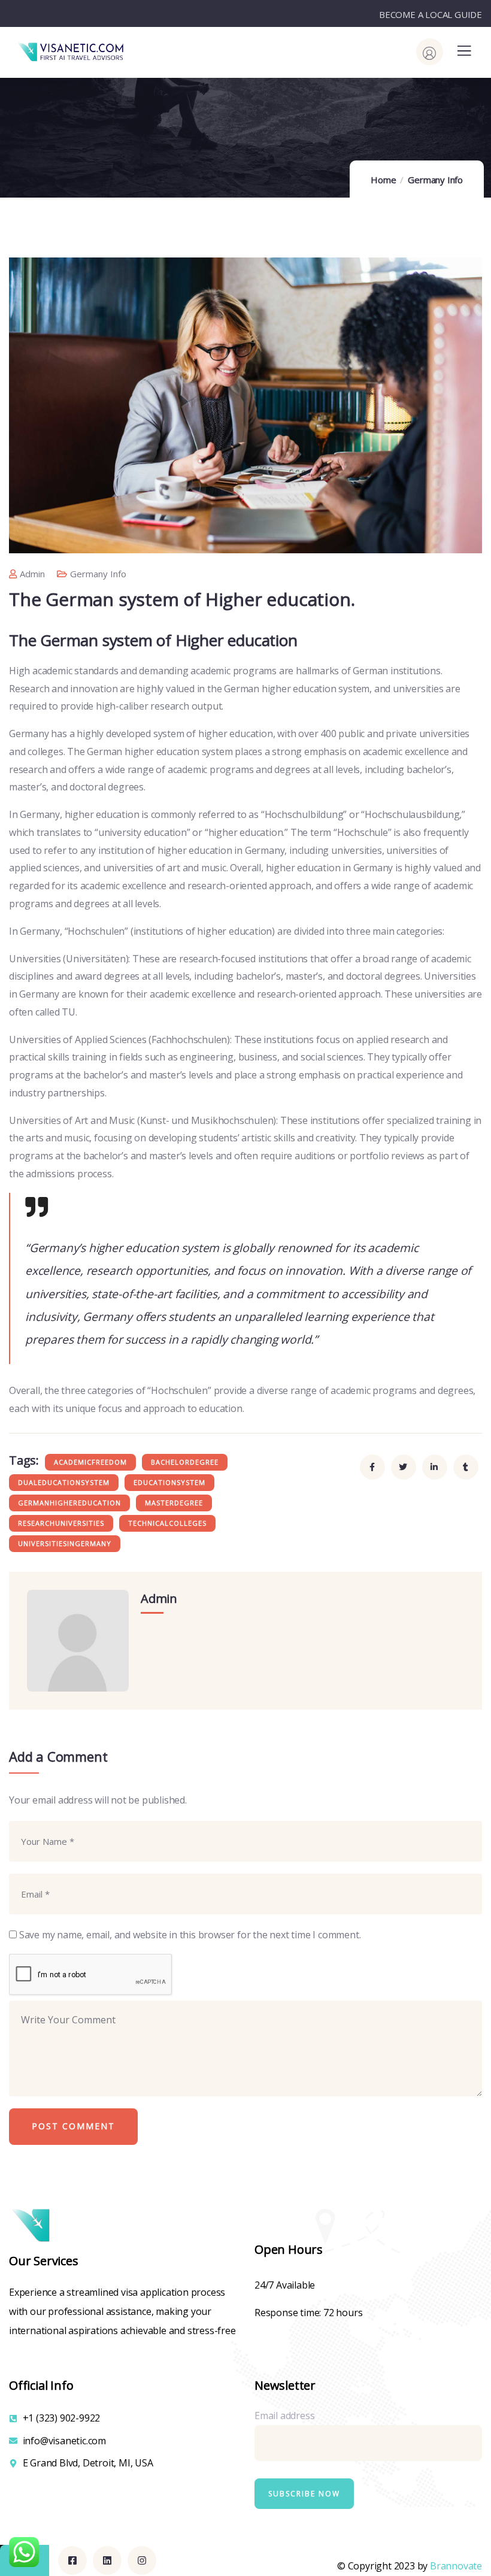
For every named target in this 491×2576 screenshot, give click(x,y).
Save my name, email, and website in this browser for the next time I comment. (190, 1935)
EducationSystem (169, 1482)
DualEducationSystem (64, 1482)
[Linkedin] (107, 2560)
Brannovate (456, 2566)
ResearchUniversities (61, 1523)
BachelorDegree (185, 1462)
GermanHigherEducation (69, 1503)
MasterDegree (174, 1503)
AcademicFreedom (90, 1462)
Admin (32, 574)
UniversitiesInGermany (65, 1543)
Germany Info (435, 180)
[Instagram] (142, 2560)
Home (383, 180)
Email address (284, 2416)
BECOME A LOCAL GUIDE (431, 14)
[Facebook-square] (72, 2560)
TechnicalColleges (167, 1523)
